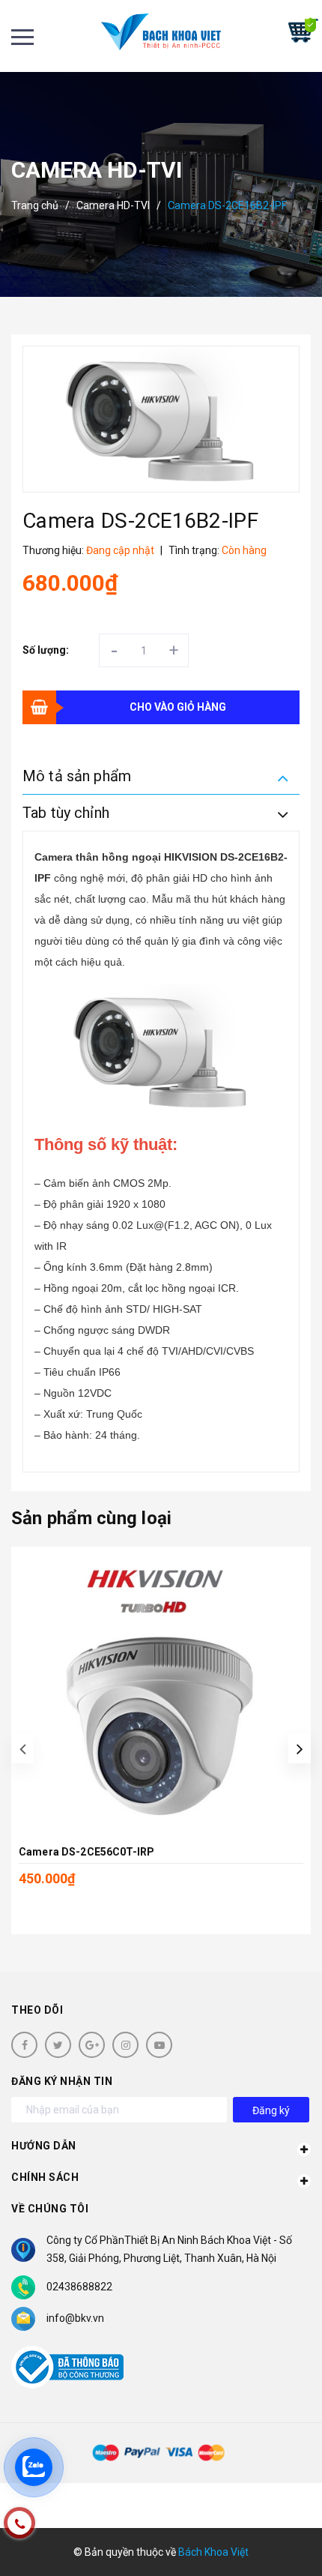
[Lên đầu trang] (268, 2542)
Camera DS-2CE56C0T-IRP (86, 1852)
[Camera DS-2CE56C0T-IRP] (161, 1692)
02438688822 (79, 2287)
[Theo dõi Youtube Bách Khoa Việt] (159, 2045)
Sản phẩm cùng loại (91, 1518)
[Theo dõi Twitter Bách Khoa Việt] (58, 2045)
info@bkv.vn (75, 2318)
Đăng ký (271, 2110)
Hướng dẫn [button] (44, 2146)
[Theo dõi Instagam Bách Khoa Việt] (125, 2045)
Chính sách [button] (45, 2177)
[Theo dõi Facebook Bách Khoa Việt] (24, 2045)
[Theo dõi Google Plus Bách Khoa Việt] (92, 2045)
